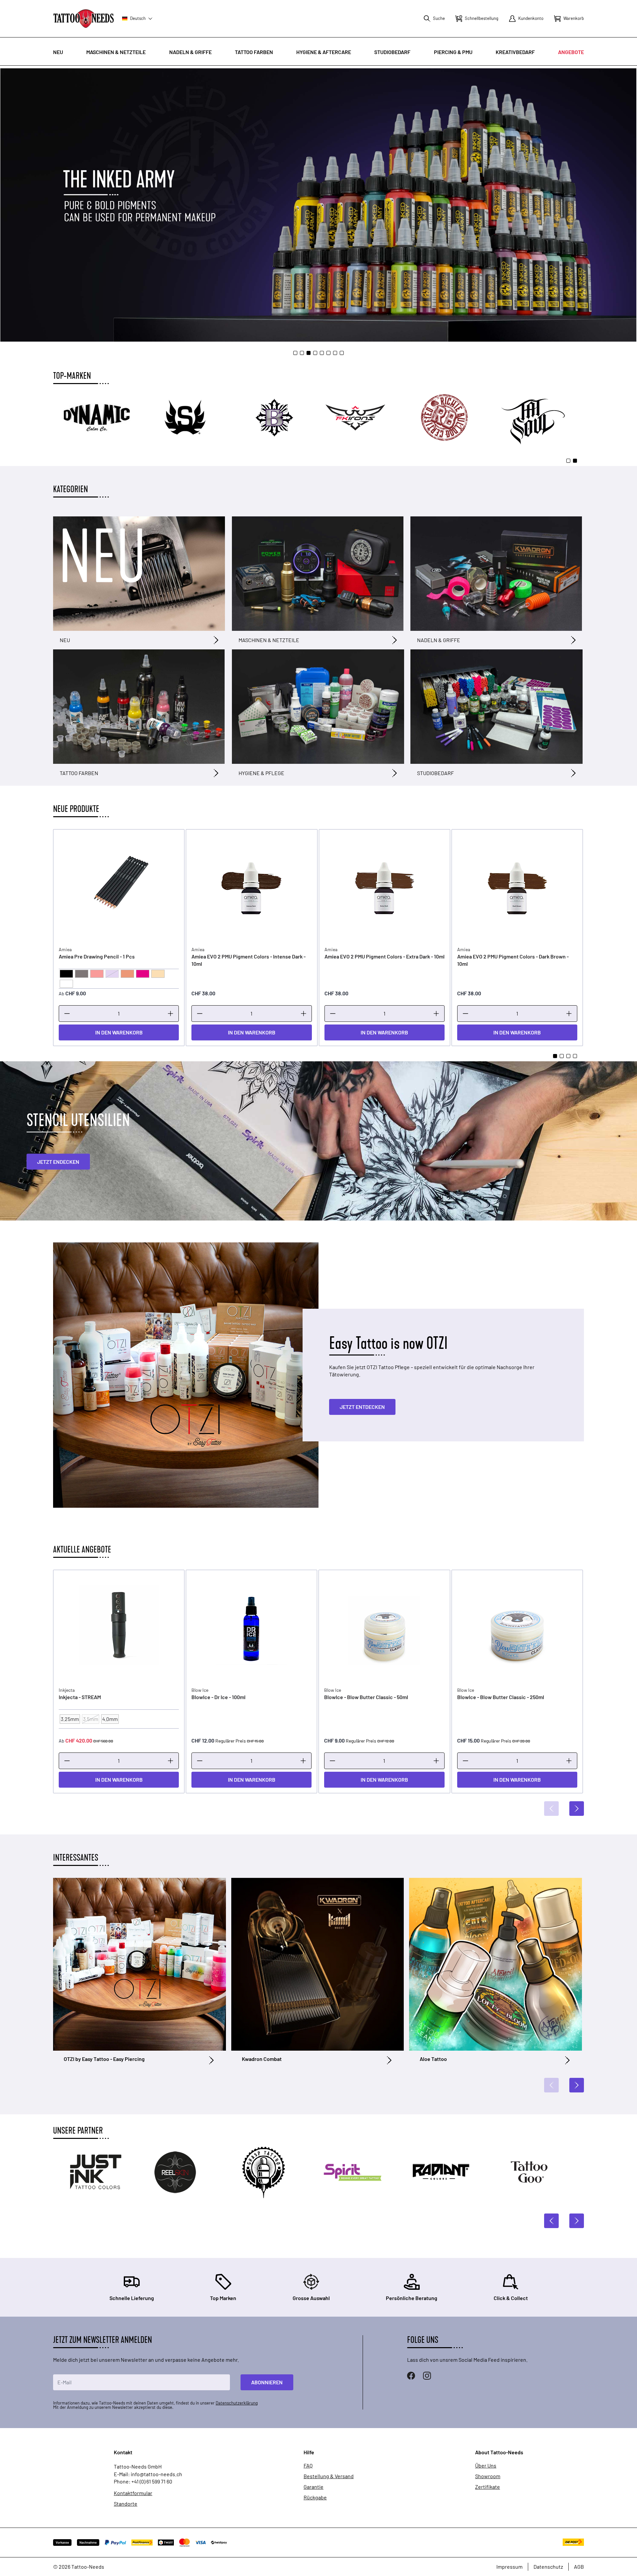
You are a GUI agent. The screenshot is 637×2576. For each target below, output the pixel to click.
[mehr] (171, 1014)
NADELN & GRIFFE (439, 640)
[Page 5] (322, 353)
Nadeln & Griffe (190, 52)
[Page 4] (315, 353)
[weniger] (67, 1014)
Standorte (126, 2504)
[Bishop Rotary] (452, 418)
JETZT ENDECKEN (58, 1162)
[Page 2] (302, 353)
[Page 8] (342, 353)
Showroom (488, 2476)
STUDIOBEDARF (435, 773)
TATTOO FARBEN (79, 773)
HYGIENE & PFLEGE (261, 773)
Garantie (314, 2487)
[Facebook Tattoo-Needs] (411, 2376)
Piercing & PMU (453, 52)
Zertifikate (488, 2487)
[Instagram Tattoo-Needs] (427, 2376)
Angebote (571, 52)
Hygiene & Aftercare (324, 52)
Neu (58, 52)
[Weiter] (577, 1809)
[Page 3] (309, 353)
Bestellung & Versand (329, 2476)
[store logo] (84, 18)
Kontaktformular (133, 2493)
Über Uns (486, 2466)
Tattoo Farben (254, 52)
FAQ (308, 2466)
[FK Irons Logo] (541, 418)
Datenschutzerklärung (237, 2403)
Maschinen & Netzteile (116, 52)
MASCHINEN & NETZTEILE (269, 640)
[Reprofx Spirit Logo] (184, 2172)
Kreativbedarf (515, 52)
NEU (65, 640)
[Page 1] (295, 353)
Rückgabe (315, 2497)
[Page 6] (328, 353)
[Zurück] (551, 1809)
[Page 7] (335, 353)
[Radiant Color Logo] (273, 2172)
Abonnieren (267, 2382)
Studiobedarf (392, 52)
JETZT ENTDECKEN (362, 1407)
